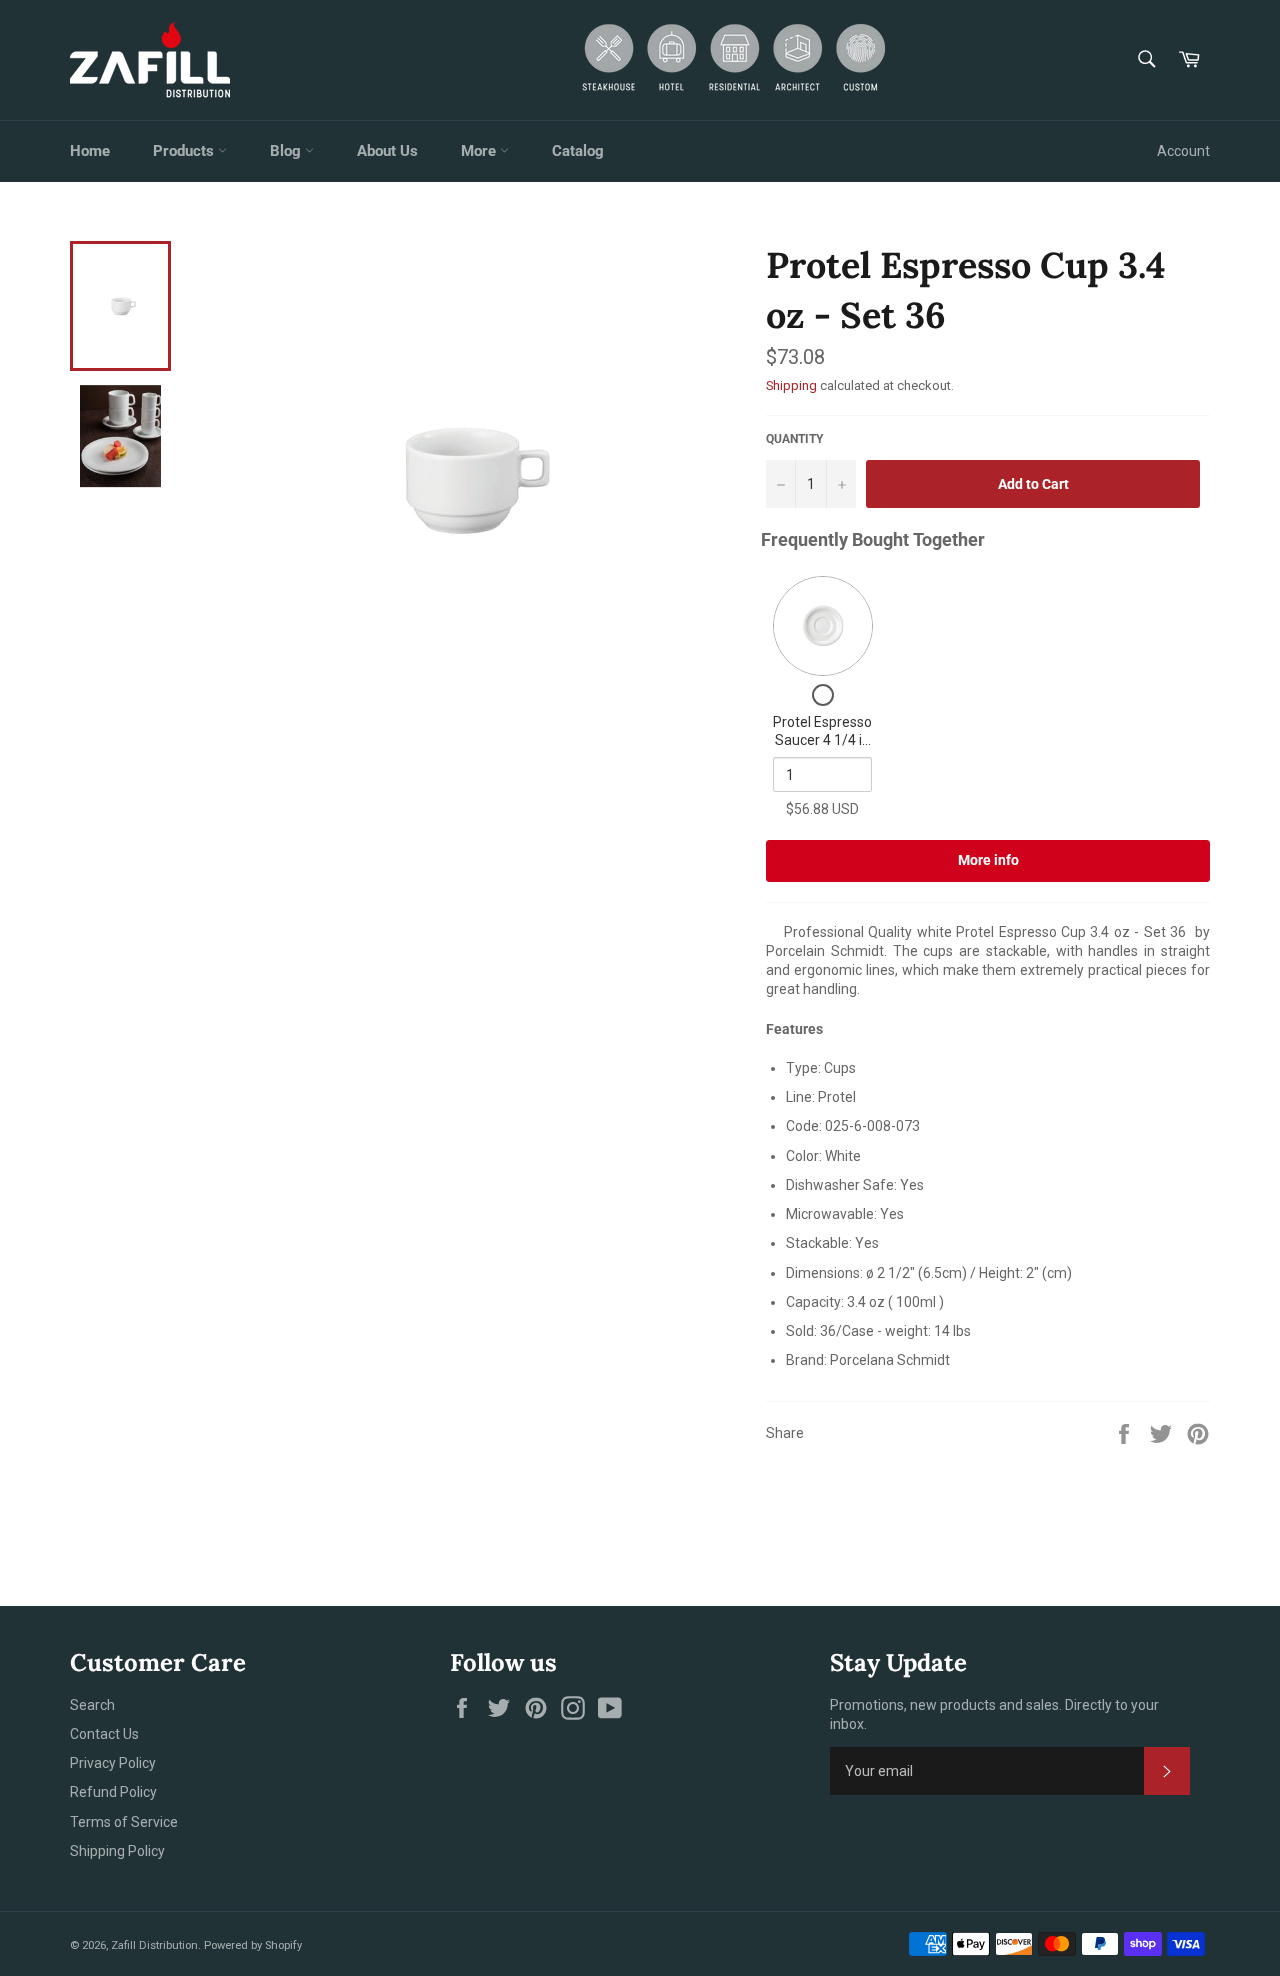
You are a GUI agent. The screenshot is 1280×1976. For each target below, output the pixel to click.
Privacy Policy (113, 1763)
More (480, 151)
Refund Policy (113, 1792)
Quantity (794, 439)
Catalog (578, 151)
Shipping (791, 385)
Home (90, 151)
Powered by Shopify (253, 1945)
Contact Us (104, 1734)
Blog (287, 151)
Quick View (823, 626)
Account (1183, 151)
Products (185, 151)
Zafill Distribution (154, 1945)
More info (988, 860)
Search (92, 1705)
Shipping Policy (117, 1851)
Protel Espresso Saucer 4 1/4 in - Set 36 (822, 739)
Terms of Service (124, 1822)
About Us (387, 151)
